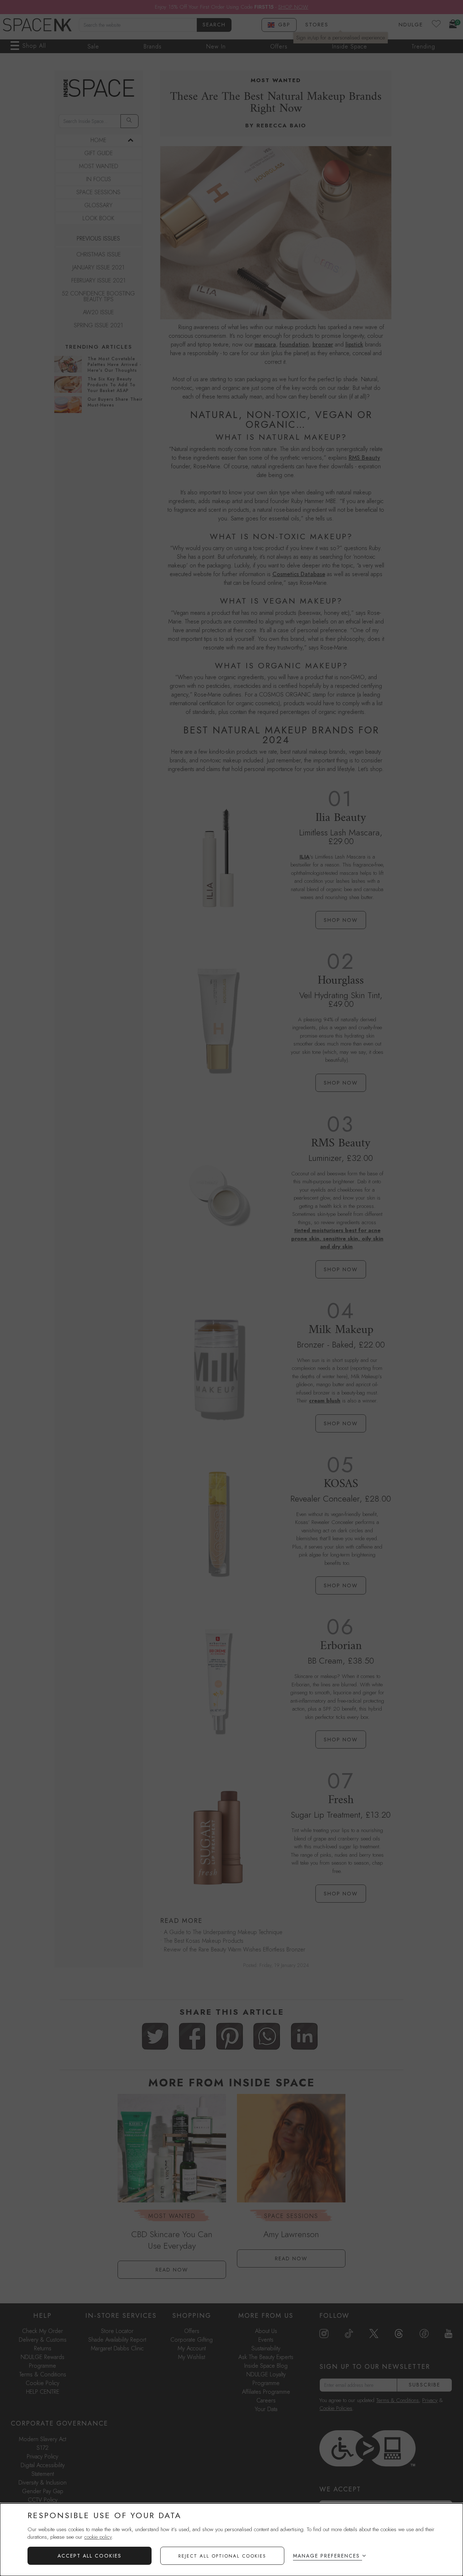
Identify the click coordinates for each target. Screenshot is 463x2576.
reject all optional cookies (222, 2556)
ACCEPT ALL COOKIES (90, 2556)
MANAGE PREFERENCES (326, 2556)
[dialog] (231, 2540)
